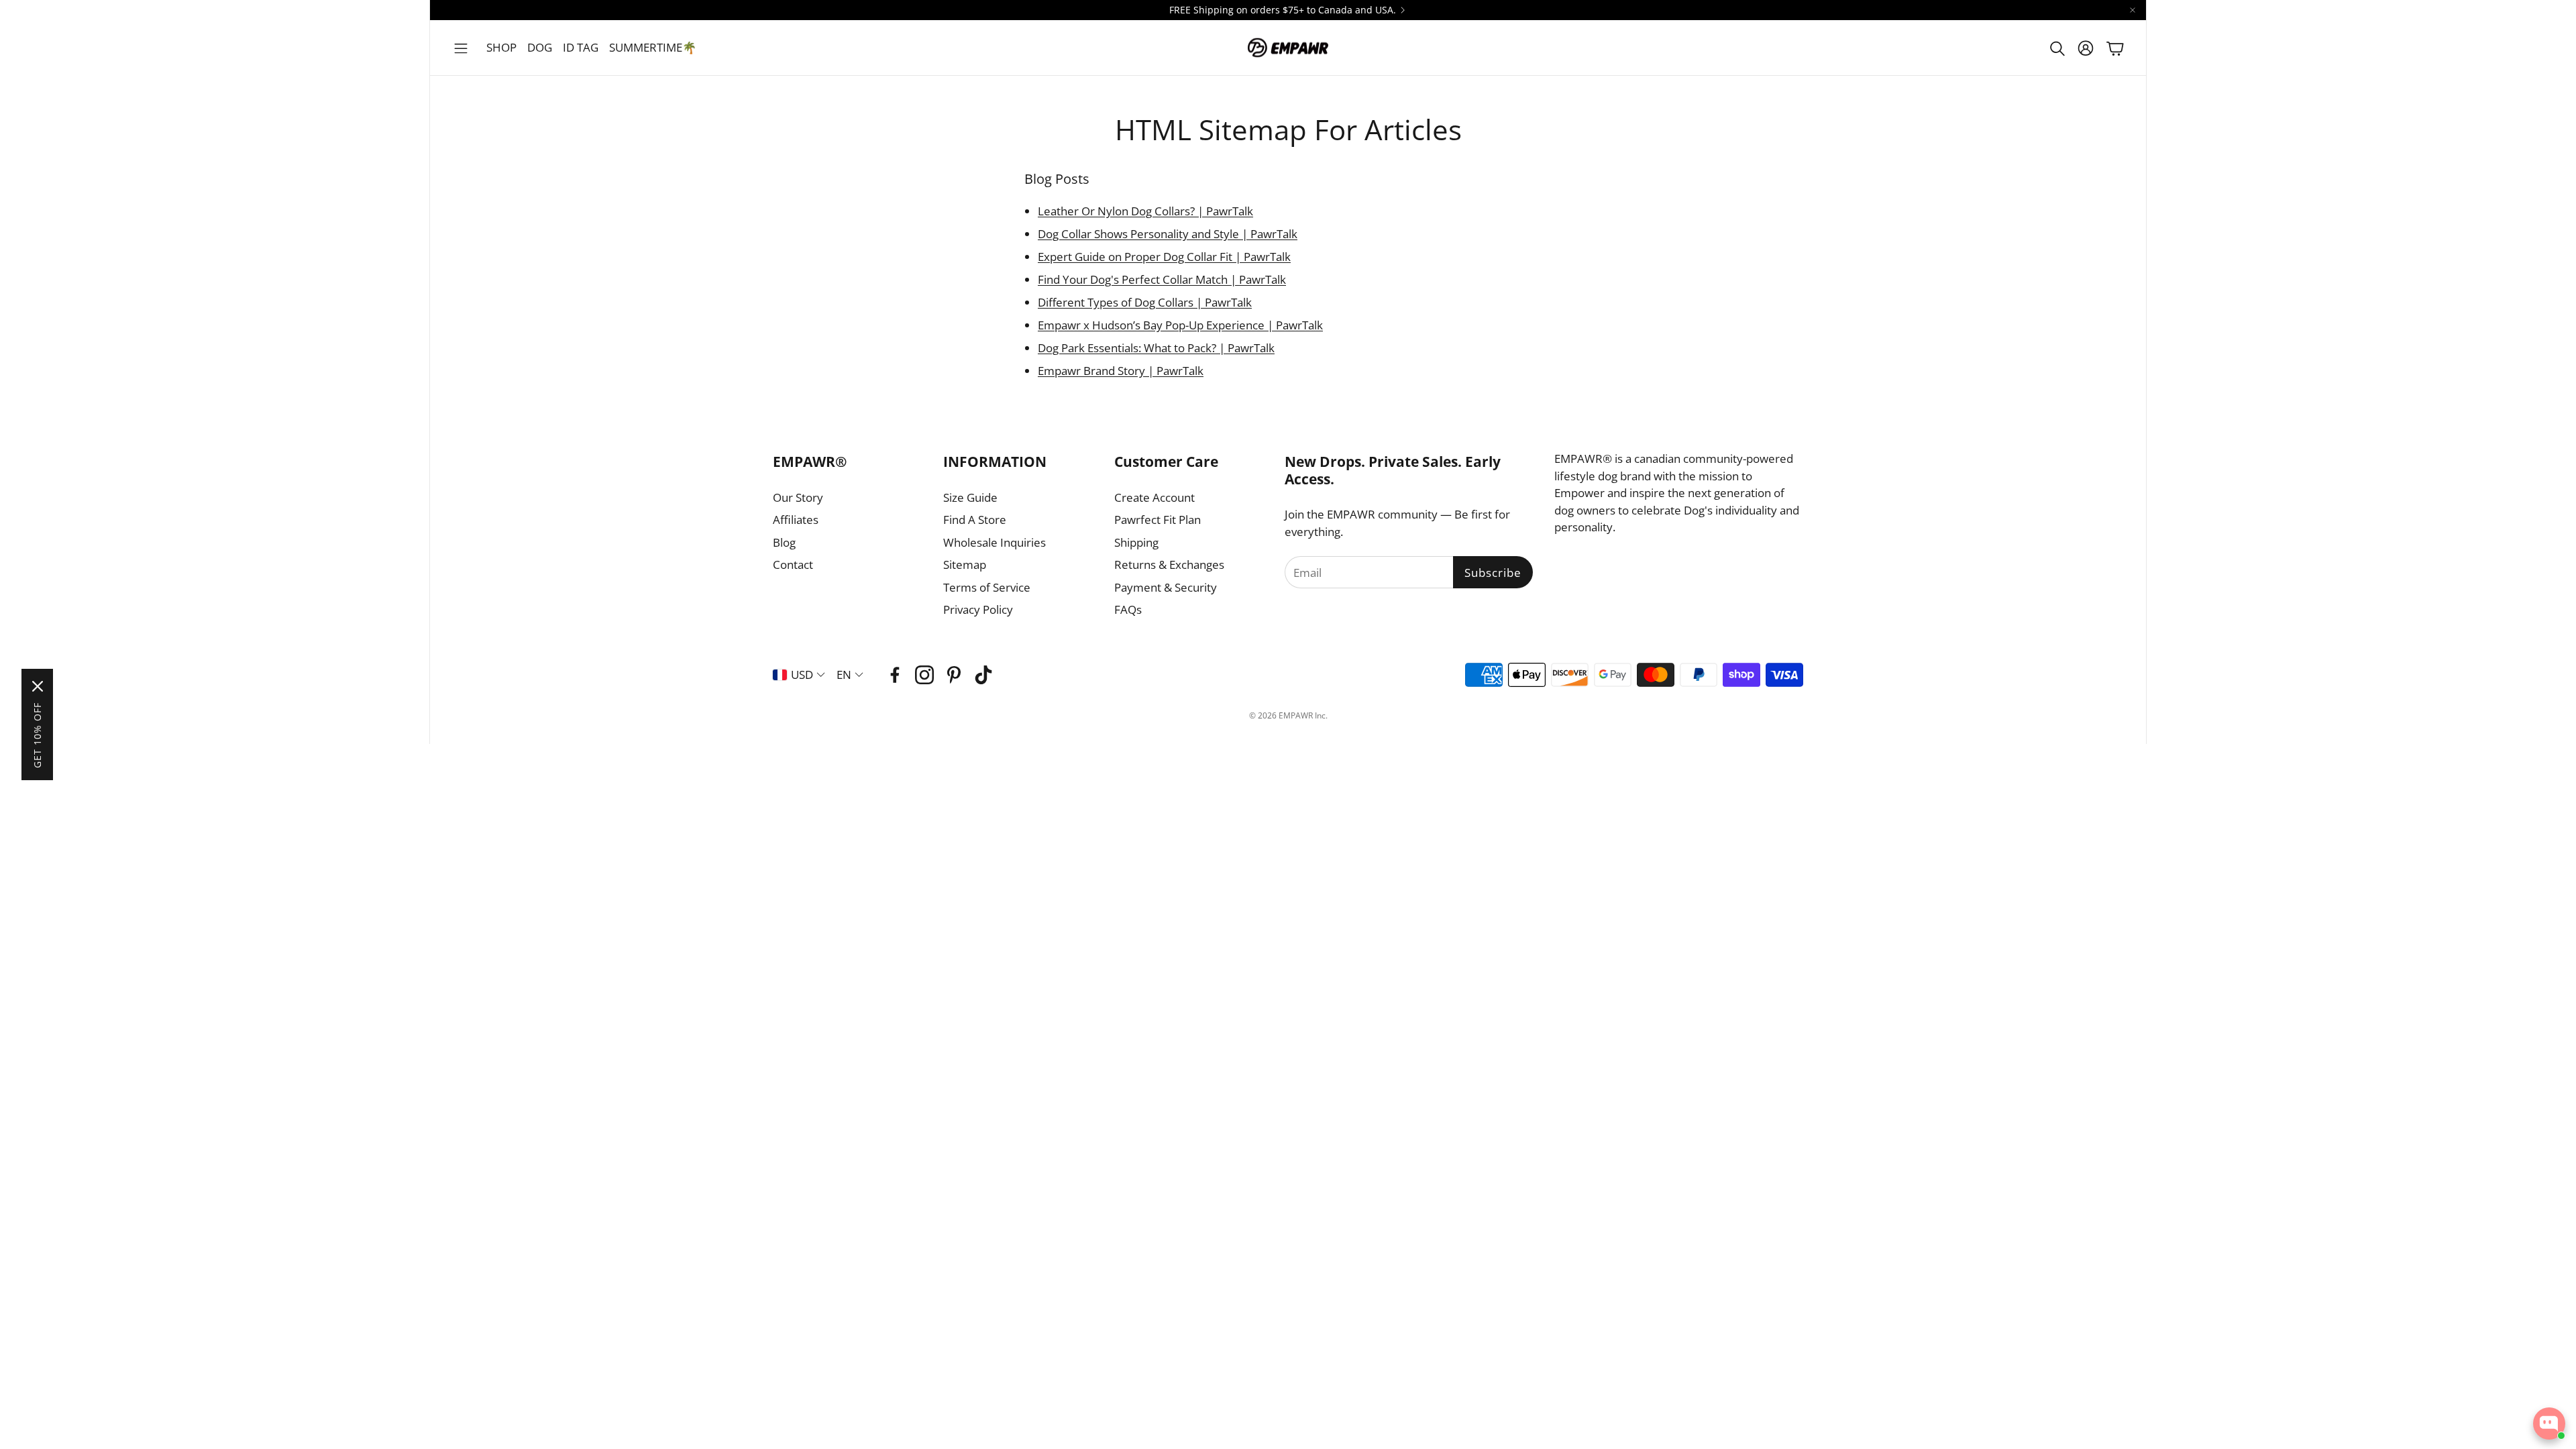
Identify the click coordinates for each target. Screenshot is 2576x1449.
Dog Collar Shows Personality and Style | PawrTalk (1168, 234)
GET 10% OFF (37, 735)
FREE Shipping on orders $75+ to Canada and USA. (1283, 10)
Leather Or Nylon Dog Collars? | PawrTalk (1145, 211)
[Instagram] (924, 675)
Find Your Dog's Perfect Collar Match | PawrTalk (1162, 279)
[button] (461, 48)
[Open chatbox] (2549, 1424)
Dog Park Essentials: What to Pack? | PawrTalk (1156, 348)
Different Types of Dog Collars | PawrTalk (1145, 302)
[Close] (38, 686)
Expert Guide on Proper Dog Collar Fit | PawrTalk (1164, 257)
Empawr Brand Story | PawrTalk (1121, 371)
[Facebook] (895, 675)
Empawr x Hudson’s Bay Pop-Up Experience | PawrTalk (1180, 325)
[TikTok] (983, 675)
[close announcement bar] (2133, 10)
